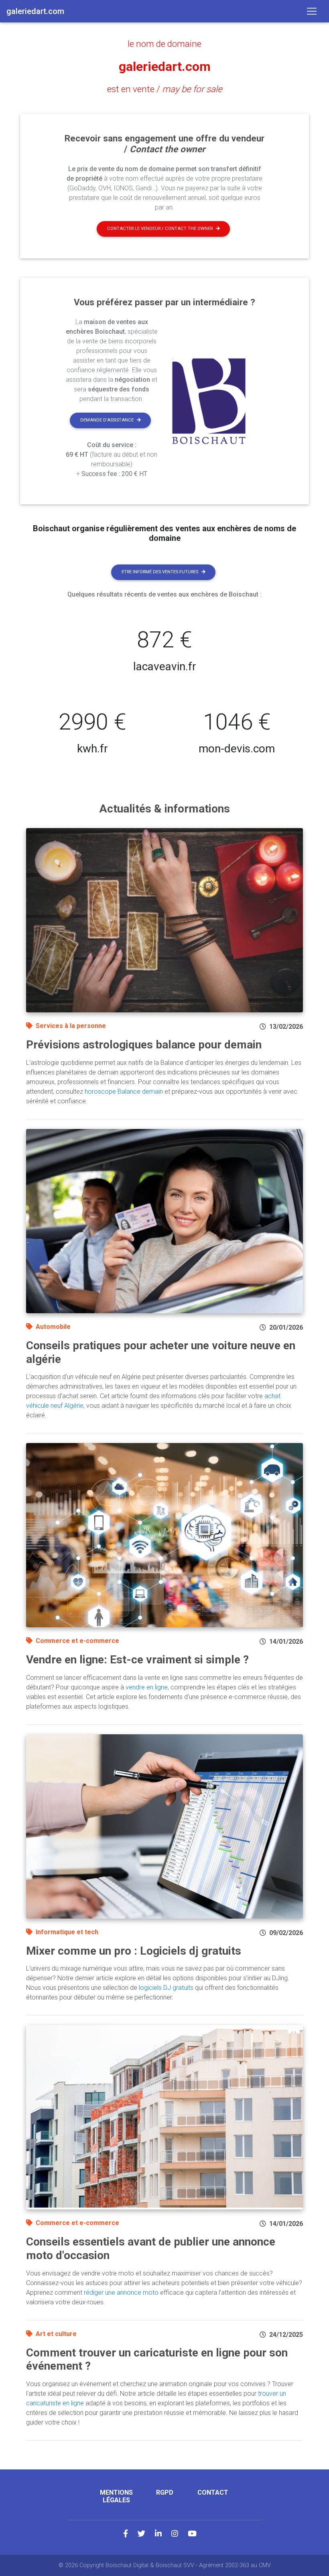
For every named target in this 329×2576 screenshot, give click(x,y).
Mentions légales (116, 2496)
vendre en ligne (147, 1687)
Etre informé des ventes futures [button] (160, 572)
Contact (213, 2492)
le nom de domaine (164, 44)
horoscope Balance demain (124, 1091)
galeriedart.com (165, 67)
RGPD (165, 2492)
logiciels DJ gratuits (166, 1988)
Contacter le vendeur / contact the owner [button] (160, 229)
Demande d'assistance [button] (107, 420)
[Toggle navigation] (312, 11)
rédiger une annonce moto (121, 2293)
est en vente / (165, 89)
